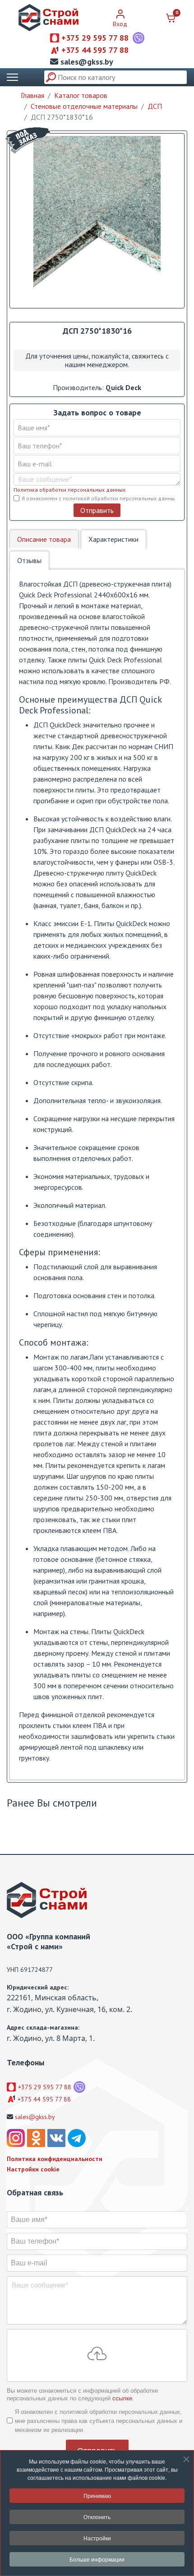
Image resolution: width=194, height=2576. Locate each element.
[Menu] (12, 77)
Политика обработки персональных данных (69, 490)
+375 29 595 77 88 (95, 38)
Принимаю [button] (97, 2495)
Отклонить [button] (97, 2517)
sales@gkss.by (87, 62)
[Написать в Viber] (139, 38)
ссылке (122, 2398)
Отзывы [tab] (29, 560)
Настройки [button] (97, 2538)
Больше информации (97, 2559)
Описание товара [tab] (44, 539)
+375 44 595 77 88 (95, 50)
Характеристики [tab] (113, 539)
